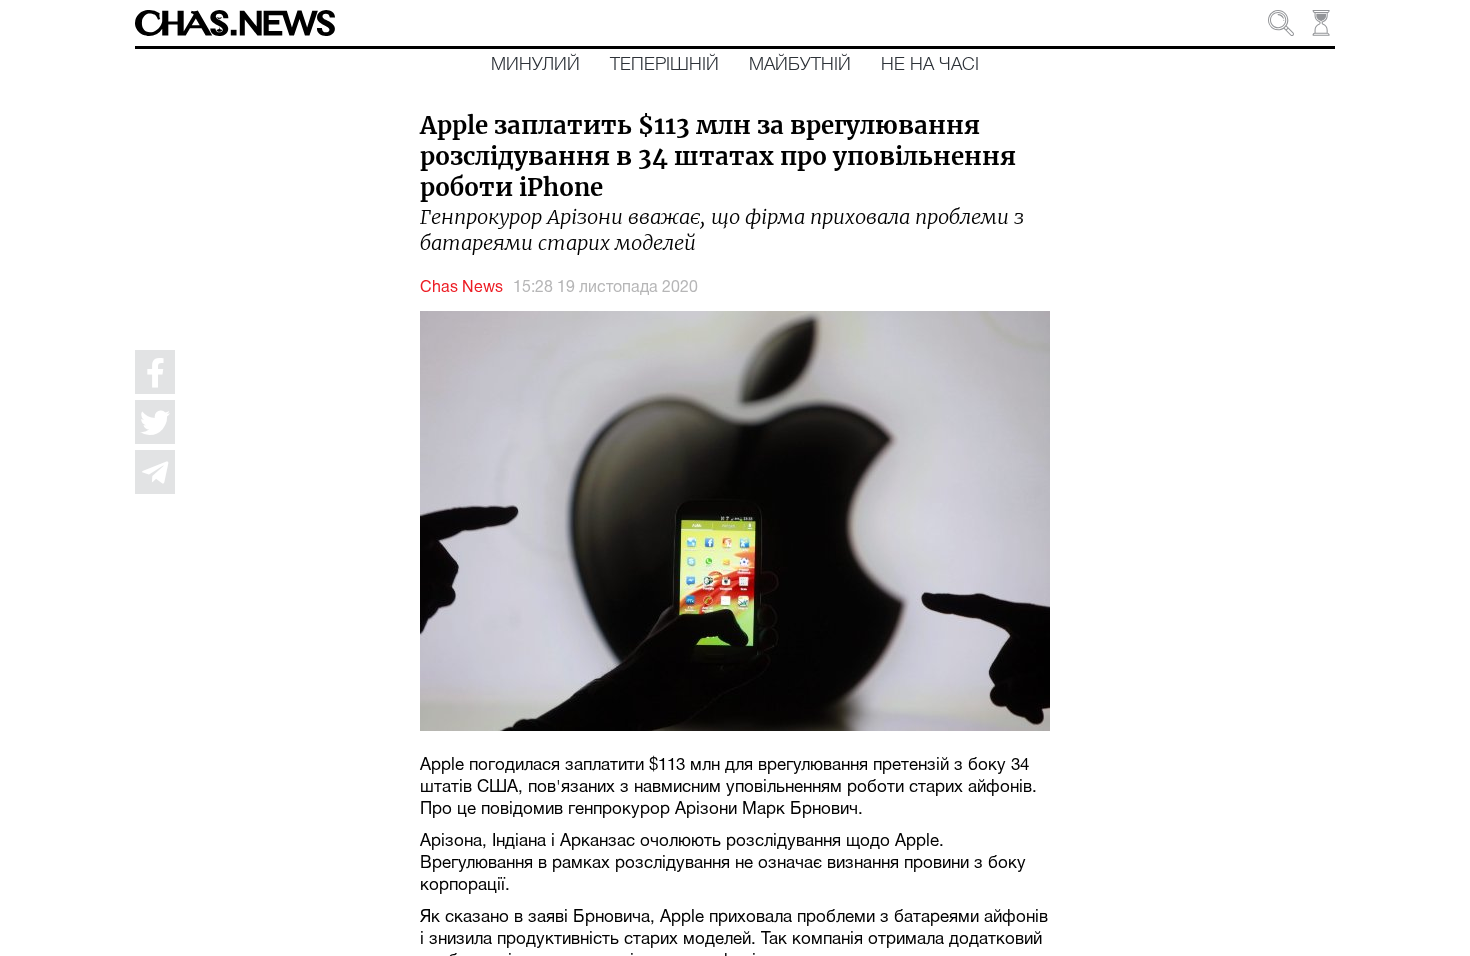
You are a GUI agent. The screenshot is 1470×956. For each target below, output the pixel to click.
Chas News (461, 288)
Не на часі (930, 65)
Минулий (535, 65)
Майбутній (800, 65)
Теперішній (664, 65)
